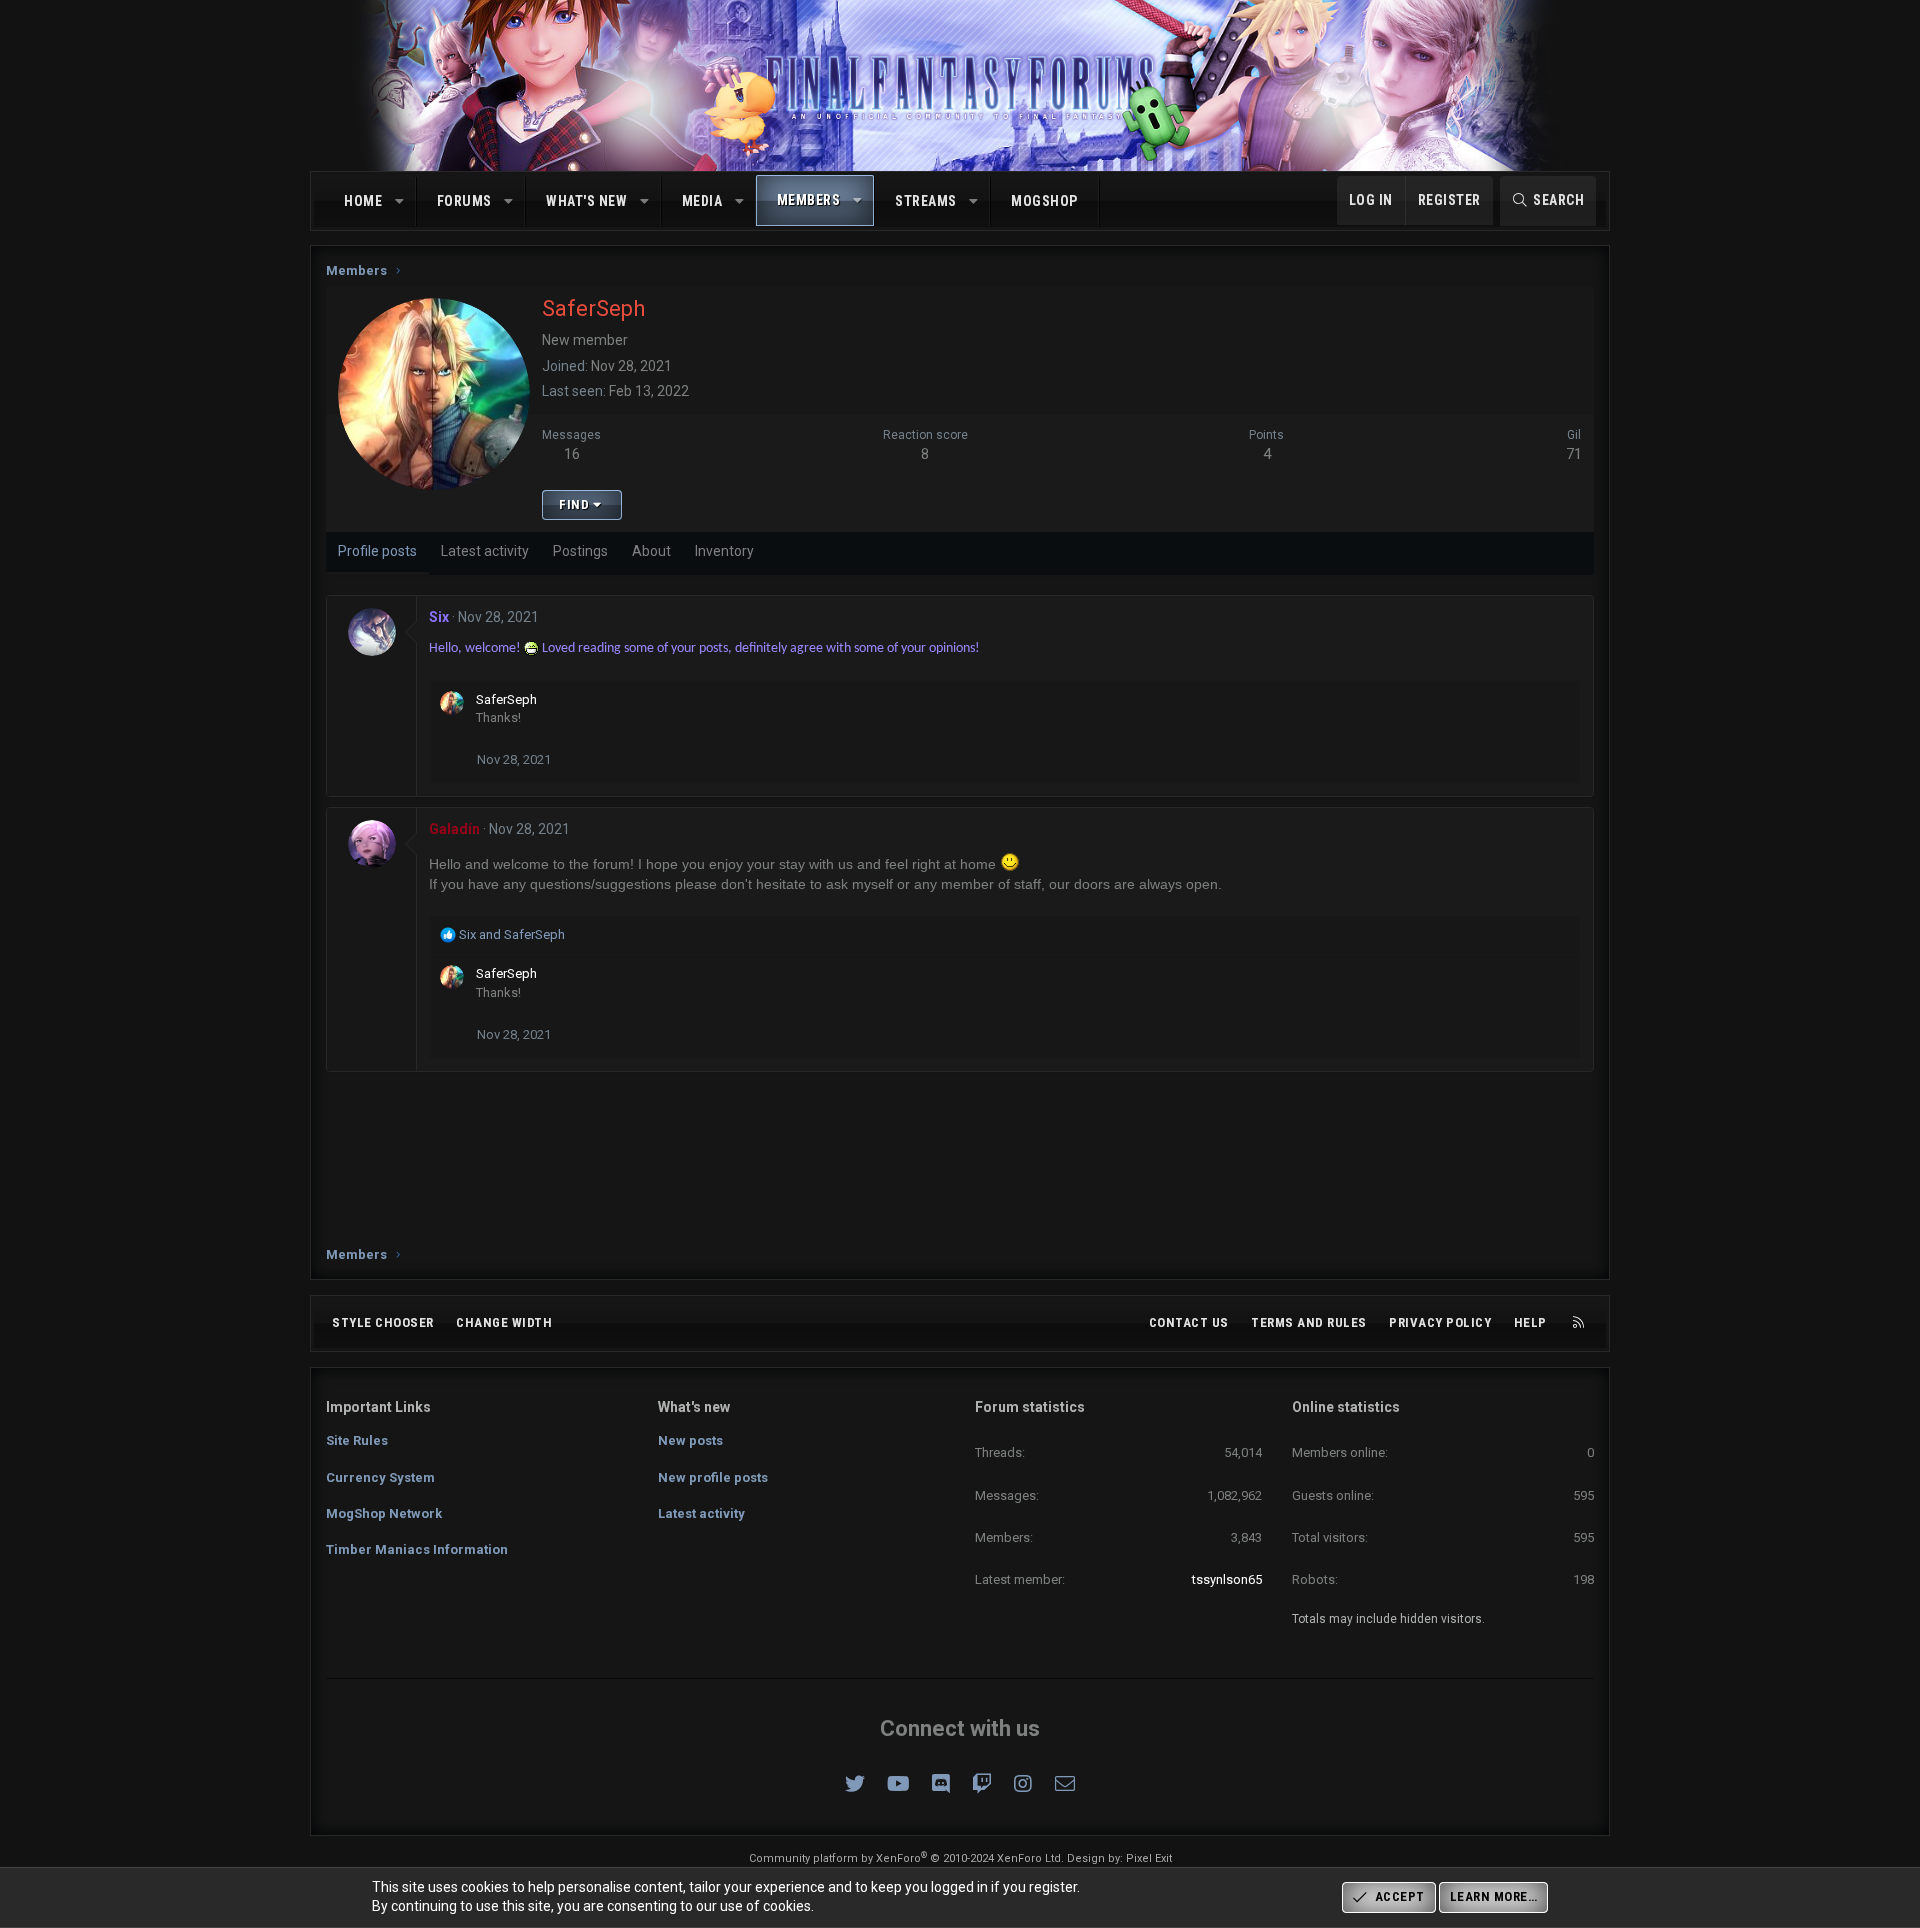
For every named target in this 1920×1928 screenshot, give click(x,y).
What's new (586, 201)
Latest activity (701, 1513)
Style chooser (383, 1322)
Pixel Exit (1149, 1858)
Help (1530, 1322)
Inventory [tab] (724, 551)
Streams (926, 201)
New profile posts (713, 1477)
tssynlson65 (1227, 1579)
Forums (464, 201)
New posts (690, 1440)
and (512, 934)
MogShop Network (384, 1513)
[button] (400, 202)
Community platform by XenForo (906, 1858)
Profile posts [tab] (377, 551)
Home (363, 201)
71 (1574, 454)
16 (572, 454)
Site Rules (357, 1440)
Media (702, 201)
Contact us (1189, 1322)
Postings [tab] (580, 551)
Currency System (380, 1477)
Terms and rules (1309, 1322)
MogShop (1044, 201)
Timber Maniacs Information (417, 1549)
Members (809, 200)
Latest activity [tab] (485, 551)
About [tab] (651, 551)
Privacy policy (1440, 1322)
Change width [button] (504, 1322)
